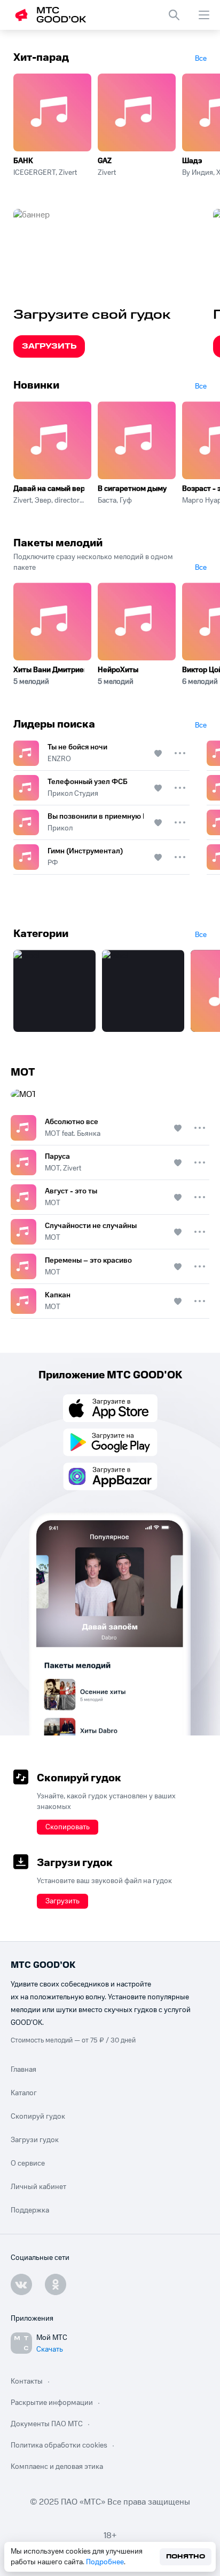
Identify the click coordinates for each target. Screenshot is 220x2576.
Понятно (186, 2557)
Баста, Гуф (115, 500)
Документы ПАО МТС (47, 2424)
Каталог (24, 2093)
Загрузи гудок (35, 2140)
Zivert (107, 173)
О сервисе (28, 2163)
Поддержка (30, 2210)
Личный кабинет (38, 2187)
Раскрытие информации (52, 2403)
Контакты (27, 2381)
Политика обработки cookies (59, 2445)
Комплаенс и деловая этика (57, 2467)
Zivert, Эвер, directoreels (49, 500)
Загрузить (49, 346)
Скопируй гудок (38, 2117)
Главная (23, 2070)
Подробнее (105, 2562)
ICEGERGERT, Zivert (45, 173)
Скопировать (68, 1827)
